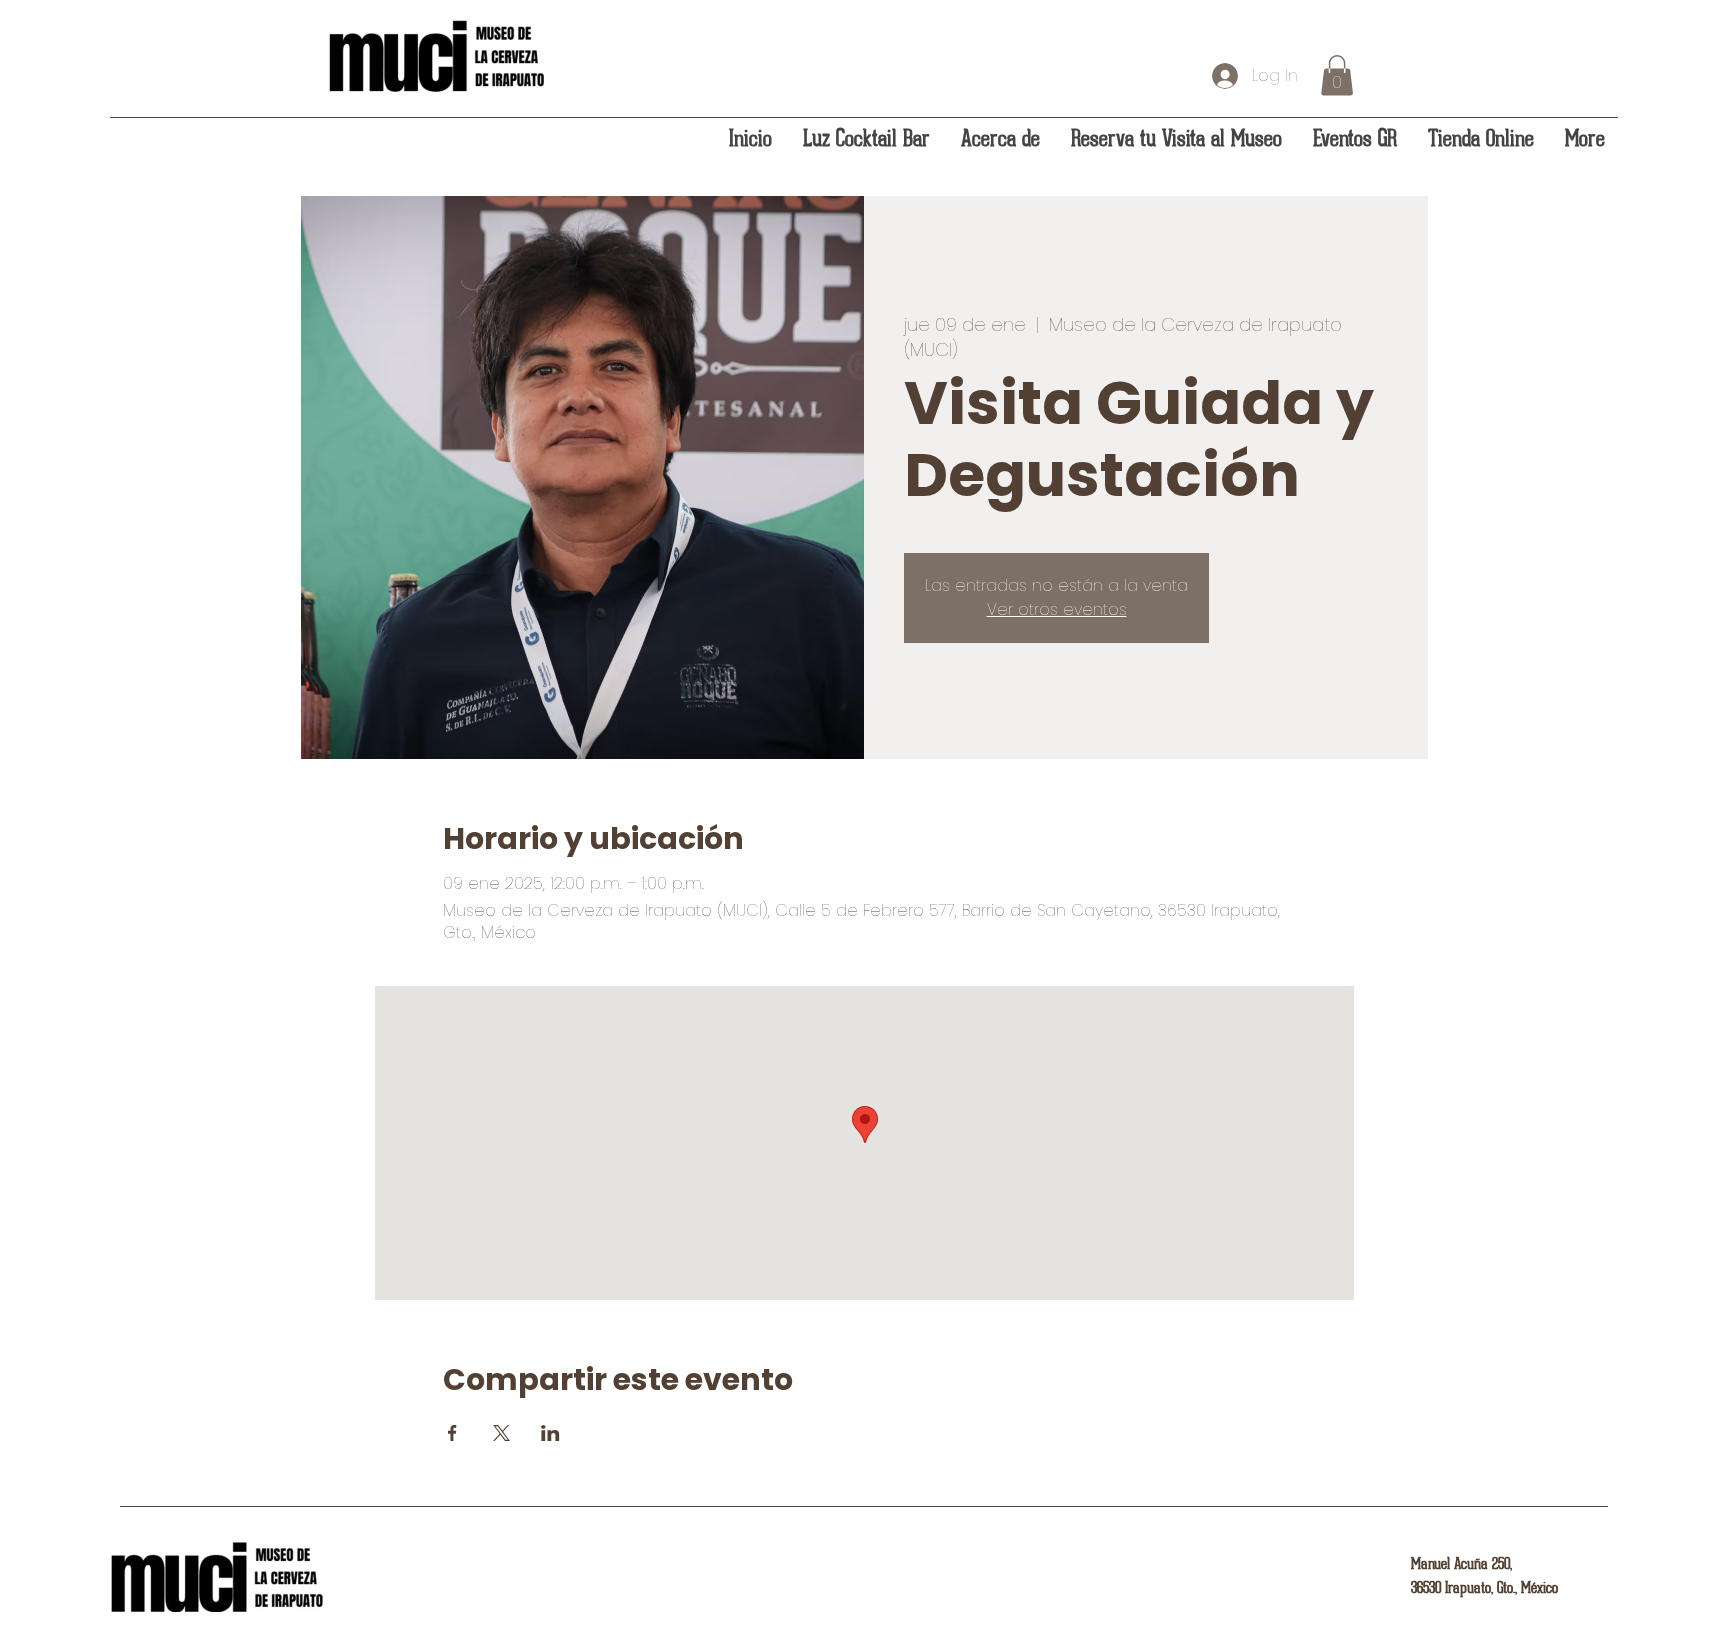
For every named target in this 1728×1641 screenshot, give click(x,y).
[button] (1337, 75)
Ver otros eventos (1057, 609)
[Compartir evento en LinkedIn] (550, 1433)
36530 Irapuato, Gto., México (1484, 1588)
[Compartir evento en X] (501, 1433)
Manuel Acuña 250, (1461, 1564)
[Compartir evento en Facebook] (452, 1433)
